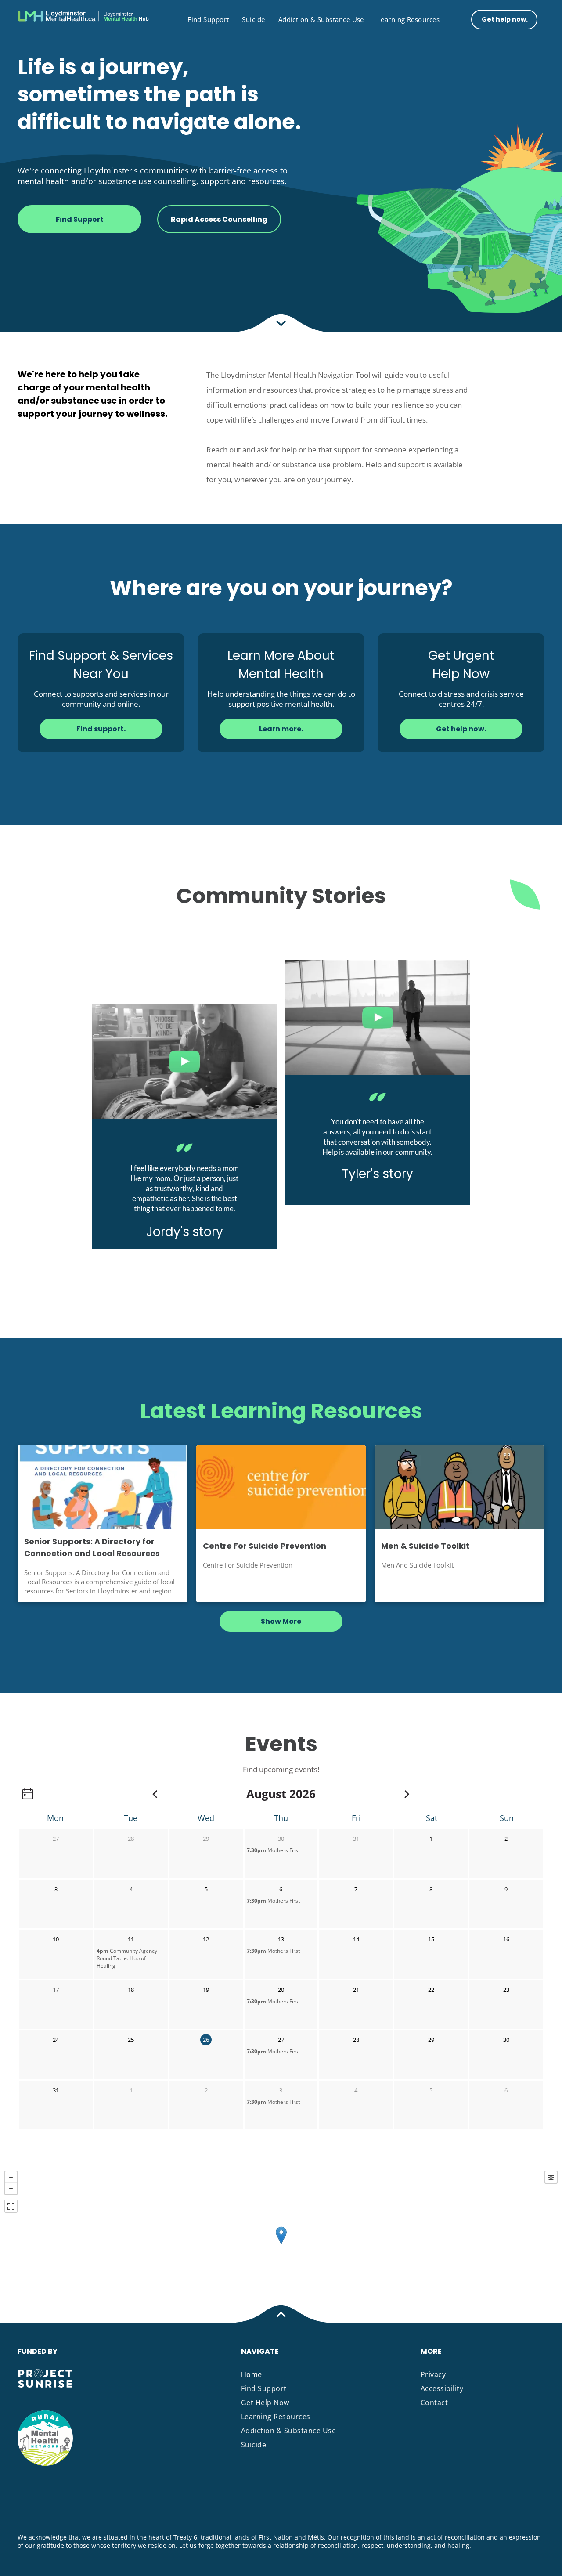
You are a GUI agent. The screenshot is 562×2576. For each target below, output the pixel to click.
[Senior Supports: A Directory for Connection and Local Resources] (103, 1487)
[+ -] (281, 2245)
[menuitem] (208, 19)
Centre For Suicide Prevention (265, 1546)
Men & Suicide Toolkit (425, 1546)
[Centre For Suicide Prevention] (281, 1487)
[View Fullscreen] (11, 2206)
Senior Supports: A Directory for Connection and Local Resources (92, 1547)
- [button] (11, 2189)
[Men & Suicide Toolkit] (459, 1487)
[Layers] (551, 2177)
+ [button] (11, 2177)
